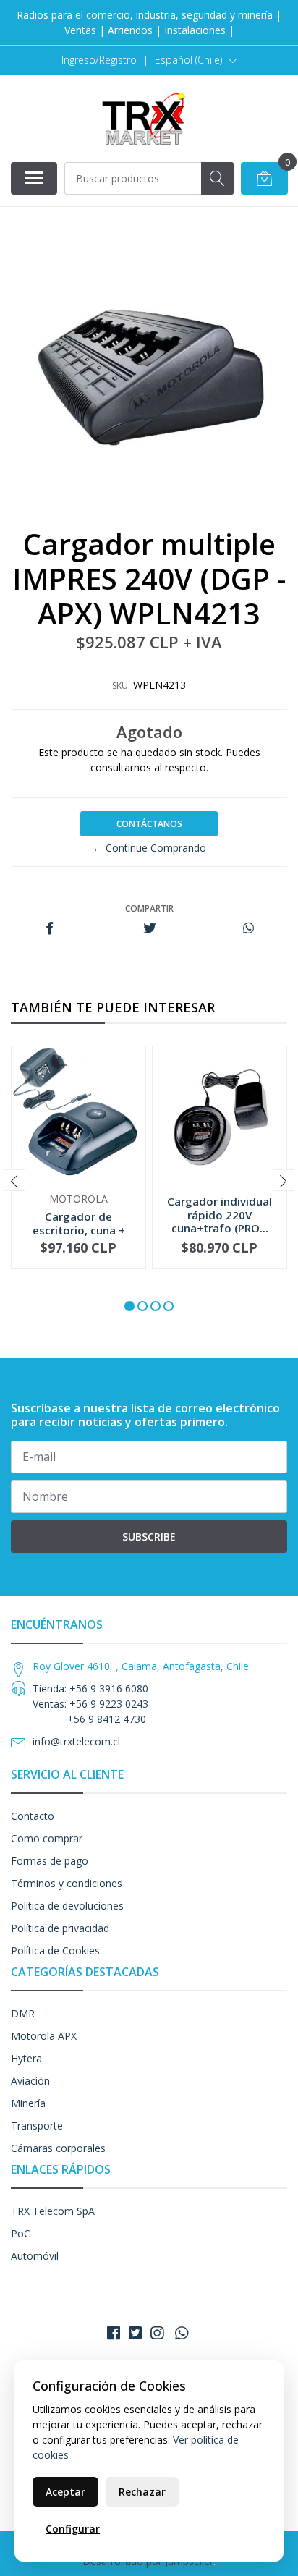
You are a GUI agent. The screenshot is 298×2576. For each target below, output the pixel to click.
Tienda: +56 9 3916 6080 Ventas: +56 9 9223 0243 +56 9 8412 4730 (90, 1704)
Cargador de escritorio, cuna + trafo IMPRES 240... (79, 1229)
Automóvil (35, 2256)
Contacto (33, 1816)
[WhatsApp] (182, 2333)
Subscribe (149, 1537)
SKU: (121, 686)
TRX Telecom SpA (53, 2211)
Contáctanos (149, 824)
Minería (28, 2103)
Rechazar (142, 2492)
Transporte (37, 2126)
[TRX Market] (143, 118)
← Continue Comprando (149, 848)
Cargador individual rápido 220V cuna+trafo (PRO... (220, 1214)
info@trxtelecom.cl (76, 1741)
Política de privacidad (60, 1928)
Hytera (26, 2058)
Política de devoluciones (67, 1906)
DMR (23, 2013)
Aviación (30, 2081)
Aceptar (65, 2492)
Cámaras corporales (58, 2148)
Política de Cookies (55, 1950)
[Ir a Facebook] (114, 2333)
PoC (21, 2233)
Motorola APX (44, 2036)
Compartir (149, 908)
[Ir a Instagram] (157, 2333)
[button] (196, 60)
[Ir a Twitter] (135, 2333)
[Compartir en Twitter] (149, 929)
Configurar (73, 2529)
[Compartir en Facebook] (50, 929)
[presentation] (14, 1180)
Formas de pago (50, 1861)
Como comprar (47, 1838)
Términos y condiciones (67, 1883)
